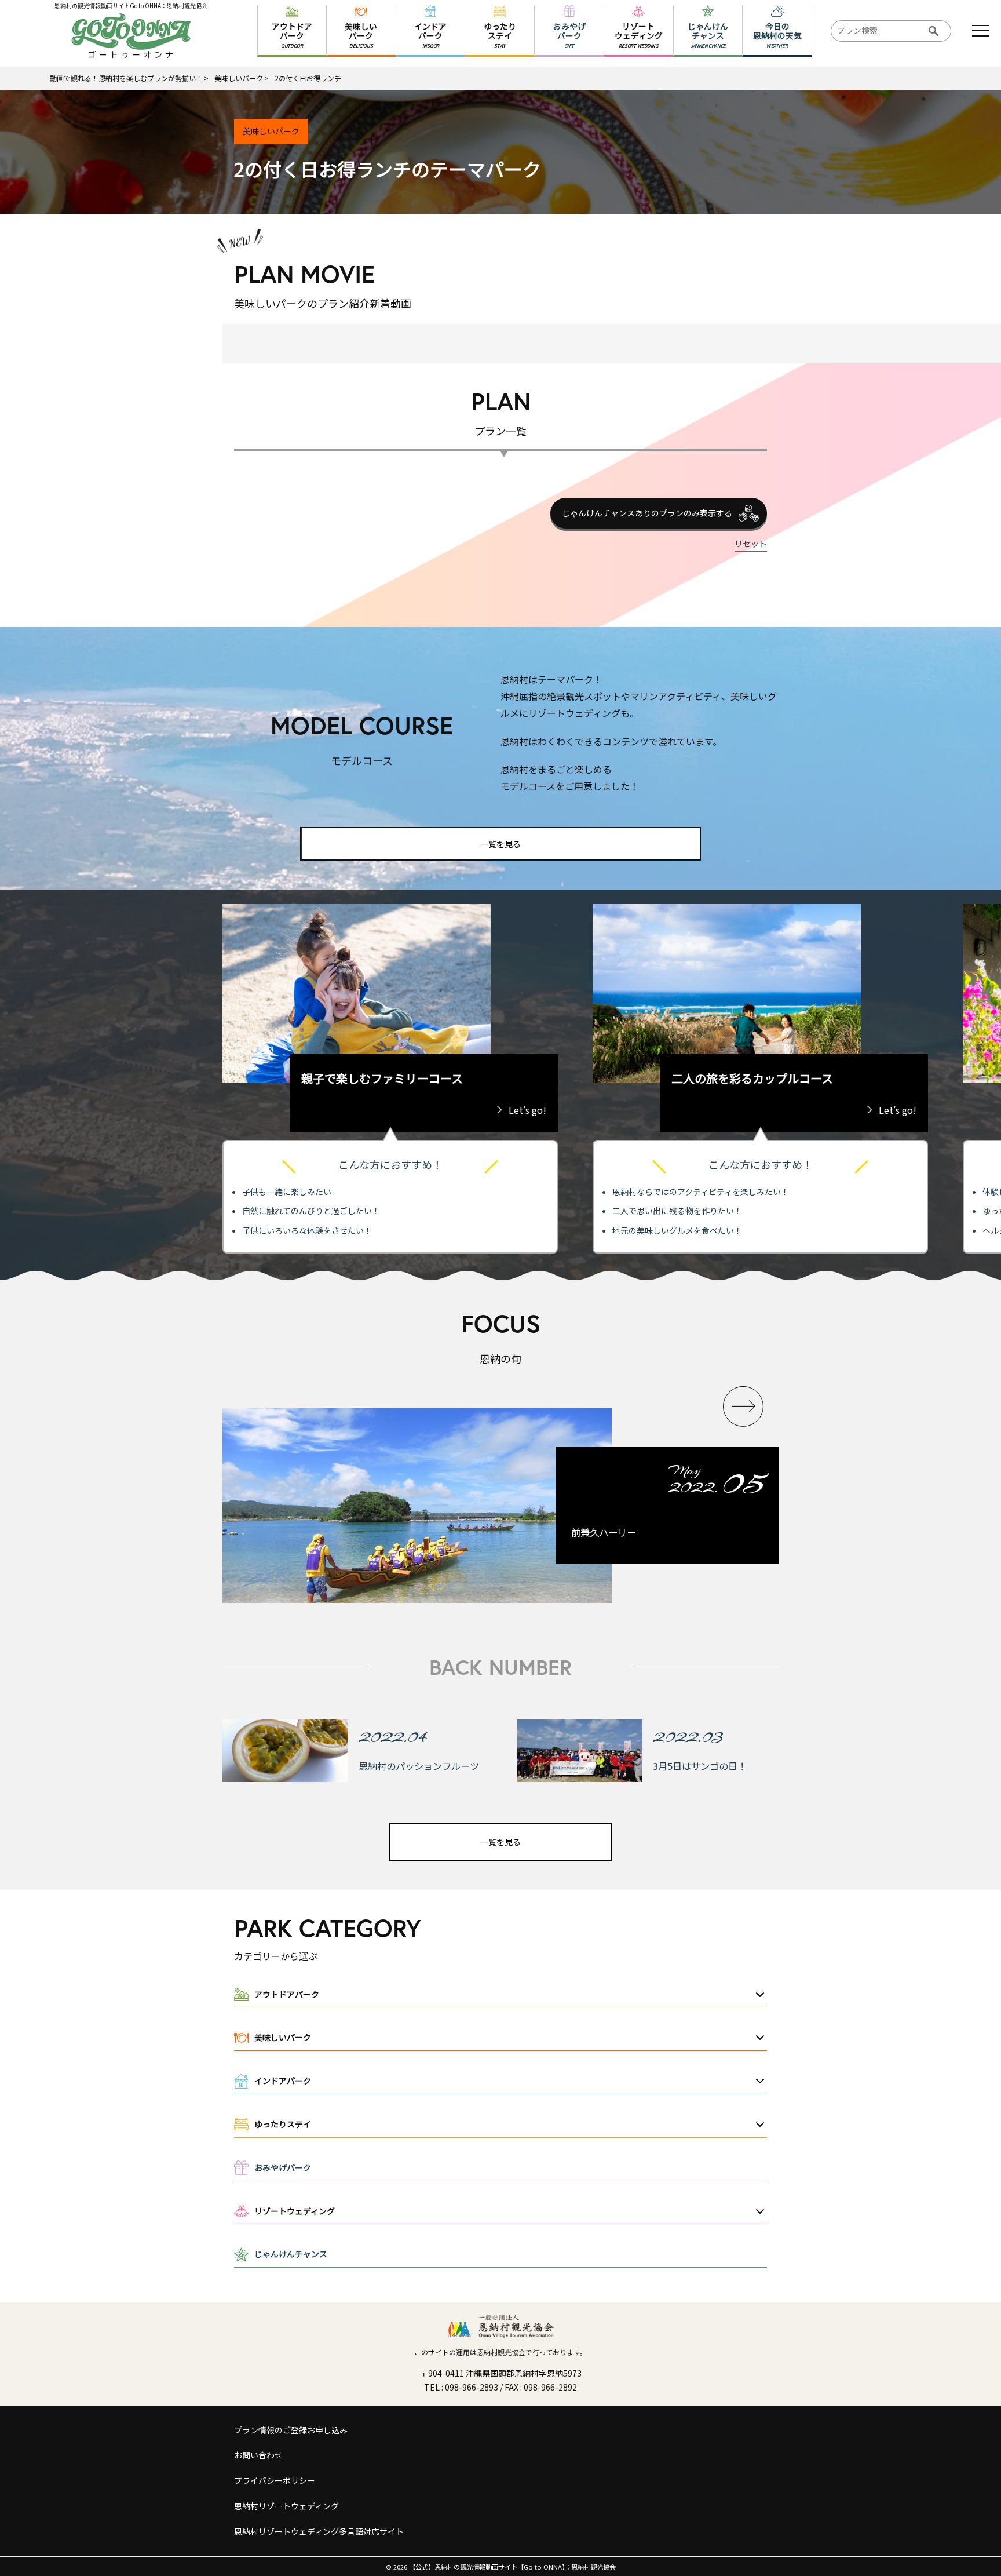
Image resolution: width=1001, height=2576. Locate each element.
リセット (751, 544)
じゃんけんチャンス (291, 2254)
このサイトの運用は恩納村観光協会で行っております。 (500, 2352)
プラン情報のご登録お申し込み (291, 2430)
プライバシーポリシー (275, 2480)
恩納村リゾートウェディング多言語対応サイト (319, 2531)
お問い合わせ (258, 2455)
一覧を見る (500, 844)
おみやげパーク (283, 2167)
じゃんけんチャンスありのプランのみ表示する (647, 513)
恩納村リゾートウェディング (286, 2506)
